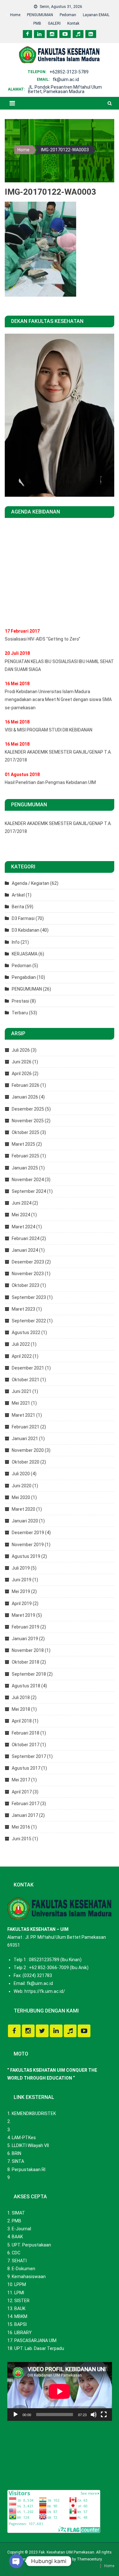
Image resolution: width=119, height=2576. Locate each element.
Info (16, 942)
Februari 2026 (26, 1085)
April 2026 (22, 1074)
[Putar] (16, 2415)
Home (15, 15)
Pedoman (68, 15)
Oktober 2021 (26, 1380)
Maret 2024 (23, 1227)
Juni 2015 (22, 1839)
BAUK (20, 2308)
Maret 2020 (23, 1509)
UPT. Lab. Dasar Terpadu (39, 2348)
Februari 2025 (26, 1156)
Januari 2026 (25, 1097)
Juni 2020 (22, 1486)
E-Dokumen (23, 2269)
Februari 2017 (26, 1804)
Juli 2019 (21, 1568)
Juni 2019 (22, 1580)
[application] (60, 2391)
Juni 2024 (22, 1203)
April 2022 (22, 1356)
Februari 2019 (26, 1627)
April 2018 (22, 1721)
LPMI (19, 2293)
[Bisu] (94, 2415)
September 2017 (29, 1756)
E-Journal (21, 2229)
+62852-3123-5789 (69, 72)
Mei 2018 (21, 1709)
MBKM (21, 2316)
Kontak (73, 23)
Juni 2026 (22, 1062)
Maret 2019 (23, 1615)
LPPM (20, 2284)
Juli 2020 (21, 1474)
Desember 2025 (28, 1109)
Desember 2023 (28, 1262)
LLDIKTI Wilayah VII (30, 2145)
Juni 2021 (22, 1391)
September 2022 (29, 1321)
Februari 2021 (26, 1427)
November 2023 (28, 1274)
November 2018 (28, 1650)
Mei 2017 (21, 1780)
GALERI (54, 23)
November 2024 (28, 1180)
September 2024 (29, 1191)
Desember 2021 (28, 1368)
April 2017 (22, 1792)
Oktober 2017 (26, 1745)
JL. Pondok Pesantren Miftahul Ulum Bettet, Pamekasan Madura (65, 89)
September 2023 (29, 1297)
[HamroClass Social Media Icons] (14, 2031)
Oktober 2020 (26, 1462)
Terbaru (20, 1013)
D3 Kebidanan (26, 930)
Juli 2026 (21, 1050)
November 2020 (28, 1450)
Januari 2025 (25, 1168)
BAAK (17, 2237)
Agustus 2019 (26, 1556)
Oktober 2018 (26, 1662)
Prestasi (20, 1001)
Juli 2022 (21, 1344)
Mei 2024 (21, 1215)
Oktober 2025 (26, 1132)
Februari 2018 (26, 1733)
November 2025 (28, 1121)
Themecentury (89, 2559)
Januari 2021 (25, 1439)
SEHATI (19, 2261)
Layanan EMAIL (96, 15)
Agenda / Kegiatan (30, 883)
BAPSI (20, 2324)
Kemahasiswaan (29, 2277)
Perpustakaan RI (29, 2170)
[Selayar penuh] (104, 2415)
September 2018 (29, 1674)
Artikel (18, 895)
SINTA (18, 2161)
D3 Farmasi (23, 918)
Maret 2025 (23, 1144)
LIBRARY (23, 2333)
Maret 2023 (23, 1309)
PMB (37, 23)
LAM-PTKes (24, 2138)
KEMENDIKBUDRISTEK (34, 2113)
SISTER (22, 2301)
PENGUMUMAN (40, 15)
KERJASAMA (25, 954)
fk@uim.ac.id (66, 79)
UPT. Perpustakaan (31, 2245)
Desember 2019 (28, 1533)
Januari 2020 (25, 1521)
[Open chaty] (16, 2561)
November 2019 (28, 1545)
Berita (18, 907)
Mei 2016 (21, 1827)
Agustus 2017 (26, 1768)
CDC (16, 2253)
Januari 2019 (25, 1639)
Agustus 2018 (26, 1686)
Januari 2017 (25, 1815)
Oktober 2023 (26, 1285)
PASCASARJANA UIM (35, 2340)
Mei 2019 (21, 1591)
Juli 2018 (21, 1697)
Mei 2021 (21, 1403)
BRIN (17, 2153)
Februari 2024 (26, 1238)
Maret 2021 (23, 1415)
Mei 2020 (21, 1497)
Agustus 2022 (26, 1332)
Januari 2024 (25, 1250)
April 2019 (22, 1603)
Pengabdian (24, 977)
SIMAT (18, 2213)
